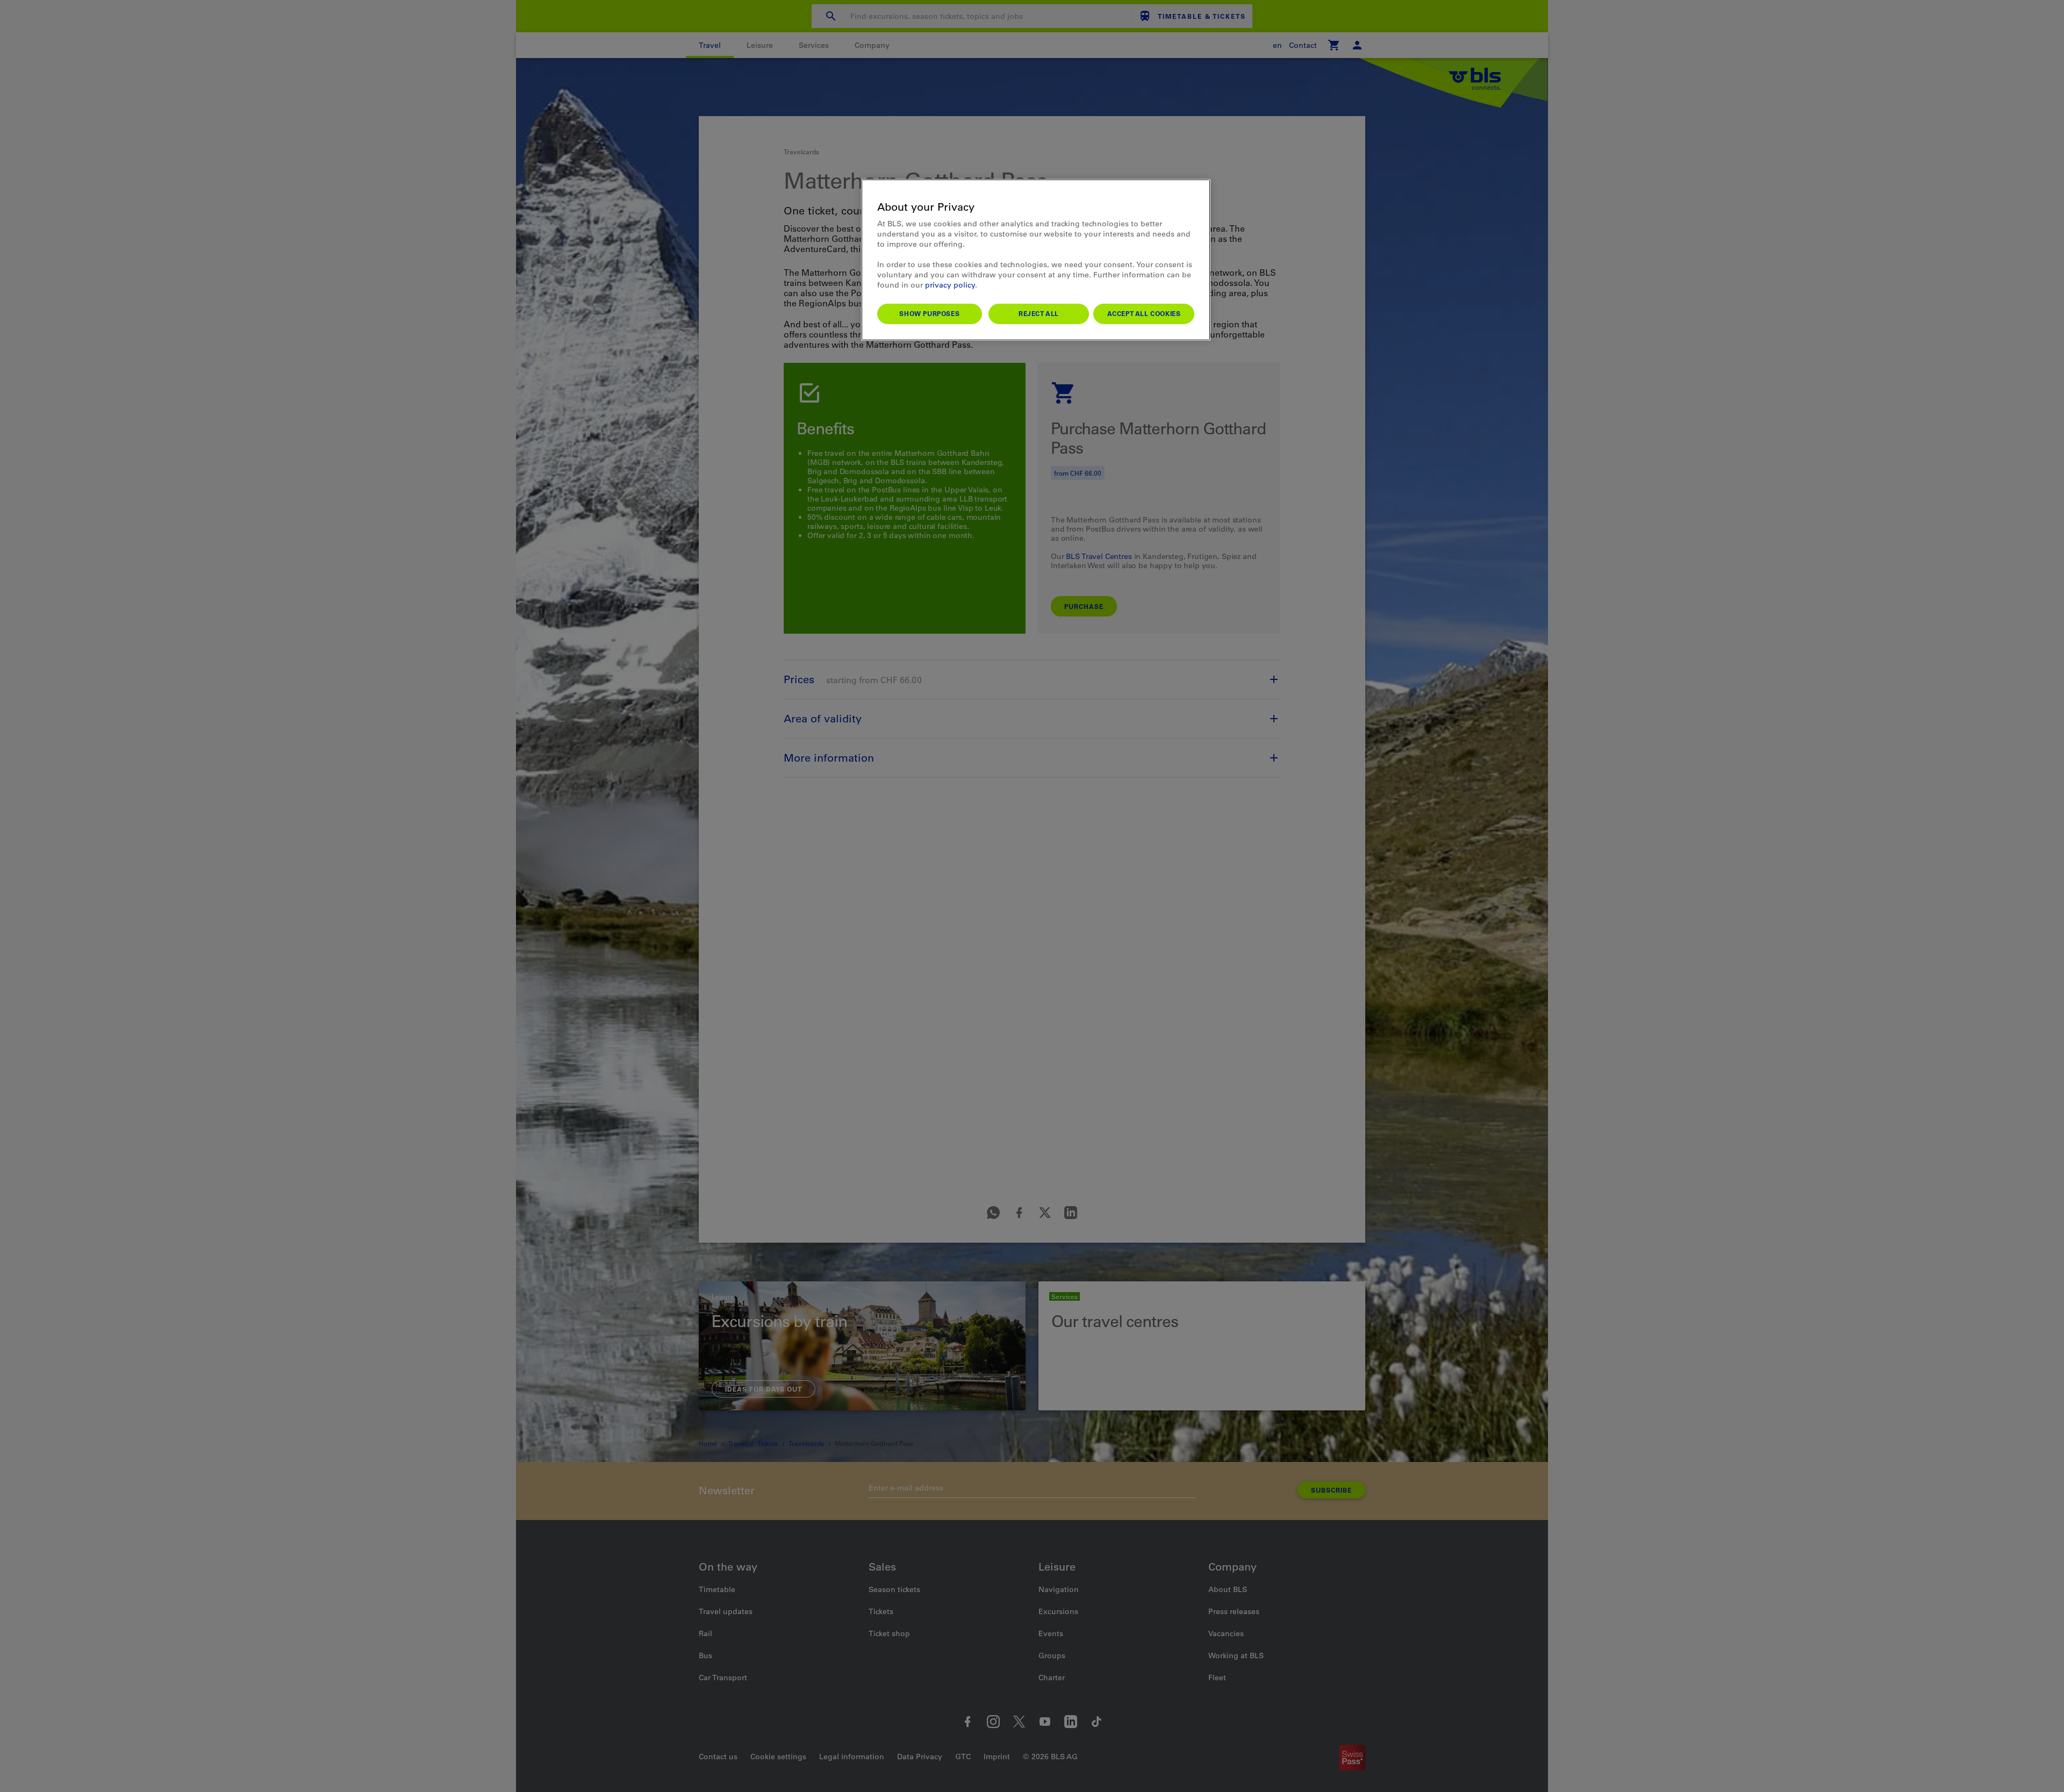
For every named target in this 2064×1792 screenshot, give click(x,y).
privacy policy (950, 285)
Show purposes (929, 313)
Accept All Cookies (1144, 313)
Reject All (1039, 313)
